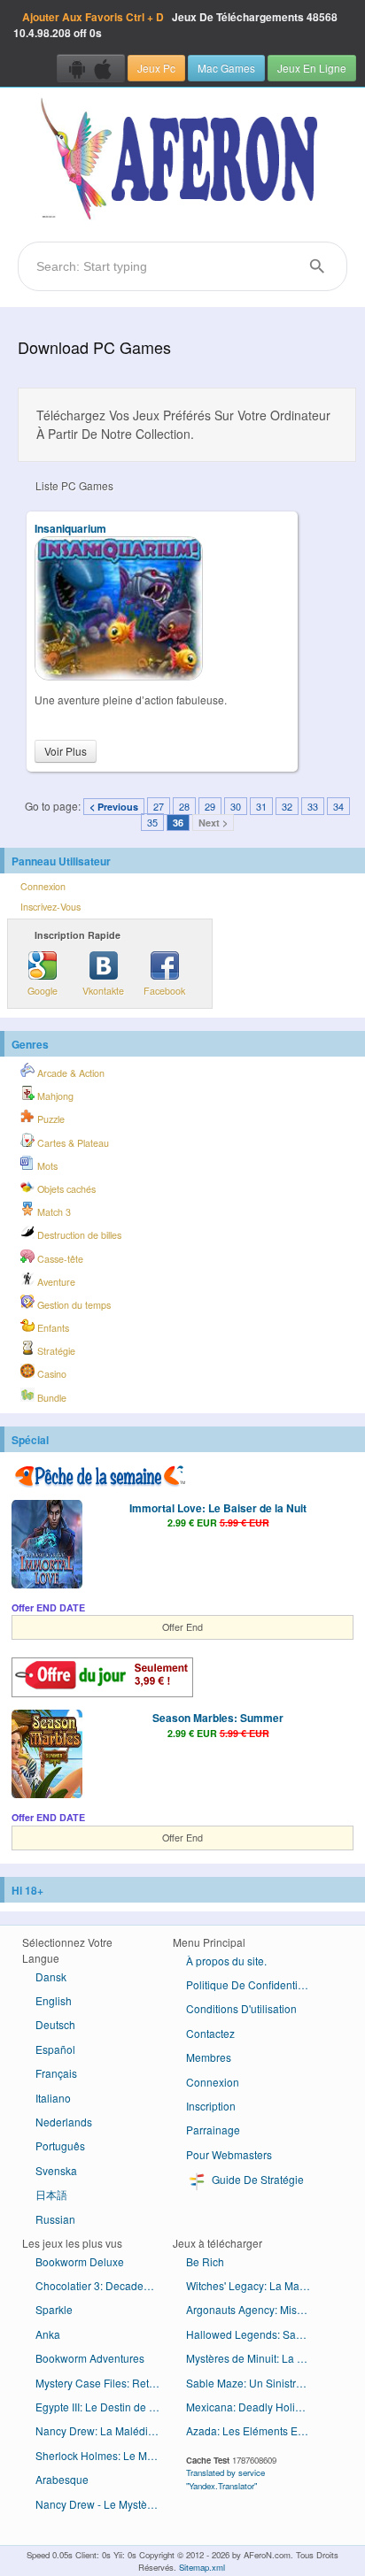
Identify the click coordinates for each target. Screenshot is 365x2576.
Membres (209, 2057)
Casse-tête (59, 1259)
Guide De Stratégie (256, 2179)
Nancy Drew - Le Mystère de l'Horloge (104, 2504)
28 (184, 806)
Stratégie (55, 1351)
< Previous (114, 807)
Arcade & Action (70, 1073)
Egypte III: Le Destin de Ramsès (104, 2407)
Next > (213, 823)
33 (313, 806)
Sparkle (54, 2309)
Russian (55, 2219)
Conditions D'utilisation (241, 2008)
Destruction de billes (78, 1235)
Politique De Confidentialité (252, 1984)
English (54, 2000)
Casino (50, 1374)
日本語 (51, 2194)
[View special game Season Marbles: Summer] (47, 1756)
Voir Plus (66, 751)
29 (210, 806)
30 (236, 806)
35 (152, 822)
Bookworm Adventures (90, 2358)
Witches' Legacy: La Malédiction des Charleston (255, 2285)
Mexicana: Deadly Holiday (249, 2407)
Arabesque (62, 2479)
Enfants (52, 1328)
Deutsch (55, 2024)
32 (287, 806)
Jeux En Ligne (312, 68)
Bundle (50, 1398)
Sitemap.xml (202, 2567)
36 (178, 823)
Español (55, 2049)
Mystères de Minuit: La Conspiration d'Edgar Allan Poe (255, 2358)
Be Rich (205, 2261)
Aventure (55, 1282)
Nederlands (64, 2122)
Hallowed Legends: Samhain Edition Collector (255, 2334)
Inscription (211, 2106)
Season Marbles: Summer (218, 1718)
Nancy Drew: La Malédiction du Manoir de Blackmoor (104, 2430)
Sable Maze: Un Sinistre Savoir (255, 2383)
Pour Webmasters (229, 2154)
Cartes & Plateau (72, 1143)
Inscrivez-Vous (50, 907)
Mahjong (54, 1096)
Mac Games (226, 68)
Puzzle (50, 1119)
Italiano (53, 2098)
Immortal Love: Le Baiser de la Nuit (218, 1508)
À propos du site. (226, 1961)
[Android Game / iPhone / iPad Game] (91, 68)
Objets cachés (65, 1189)
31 (261, 806)
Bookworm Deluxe (80, 2261)
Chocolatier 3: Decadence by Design (104, 2285)
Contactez (210, 2033)
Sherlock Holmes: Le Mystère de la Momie (104, 2455)
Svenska (56, 2170)
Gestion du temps (73, 1305)
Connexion (43, 886)
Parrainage (213, 2130)
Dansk (51, 1976)
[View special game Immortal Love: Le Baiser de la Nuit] (47, 1546)
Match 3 (53, 1212)
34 (338, 806)
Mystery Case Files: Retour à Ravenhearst (104, 2383)
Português (60, 2145)
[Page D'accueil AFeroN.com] (182, 160)
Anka (48, 2334)
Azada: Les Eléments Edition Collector (255, 2430)
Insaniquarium (70, 528)
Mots (46, 1166)
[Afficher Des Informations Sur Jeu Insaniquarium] (119, 676)
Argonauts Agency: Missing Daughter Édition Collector (255, 2309)
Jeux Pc (156, 68)
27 (159, 806)
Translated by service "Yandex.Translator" (225, 2479)
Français (56, 2073)
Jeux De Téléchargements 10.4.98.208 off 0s (175, 25)
